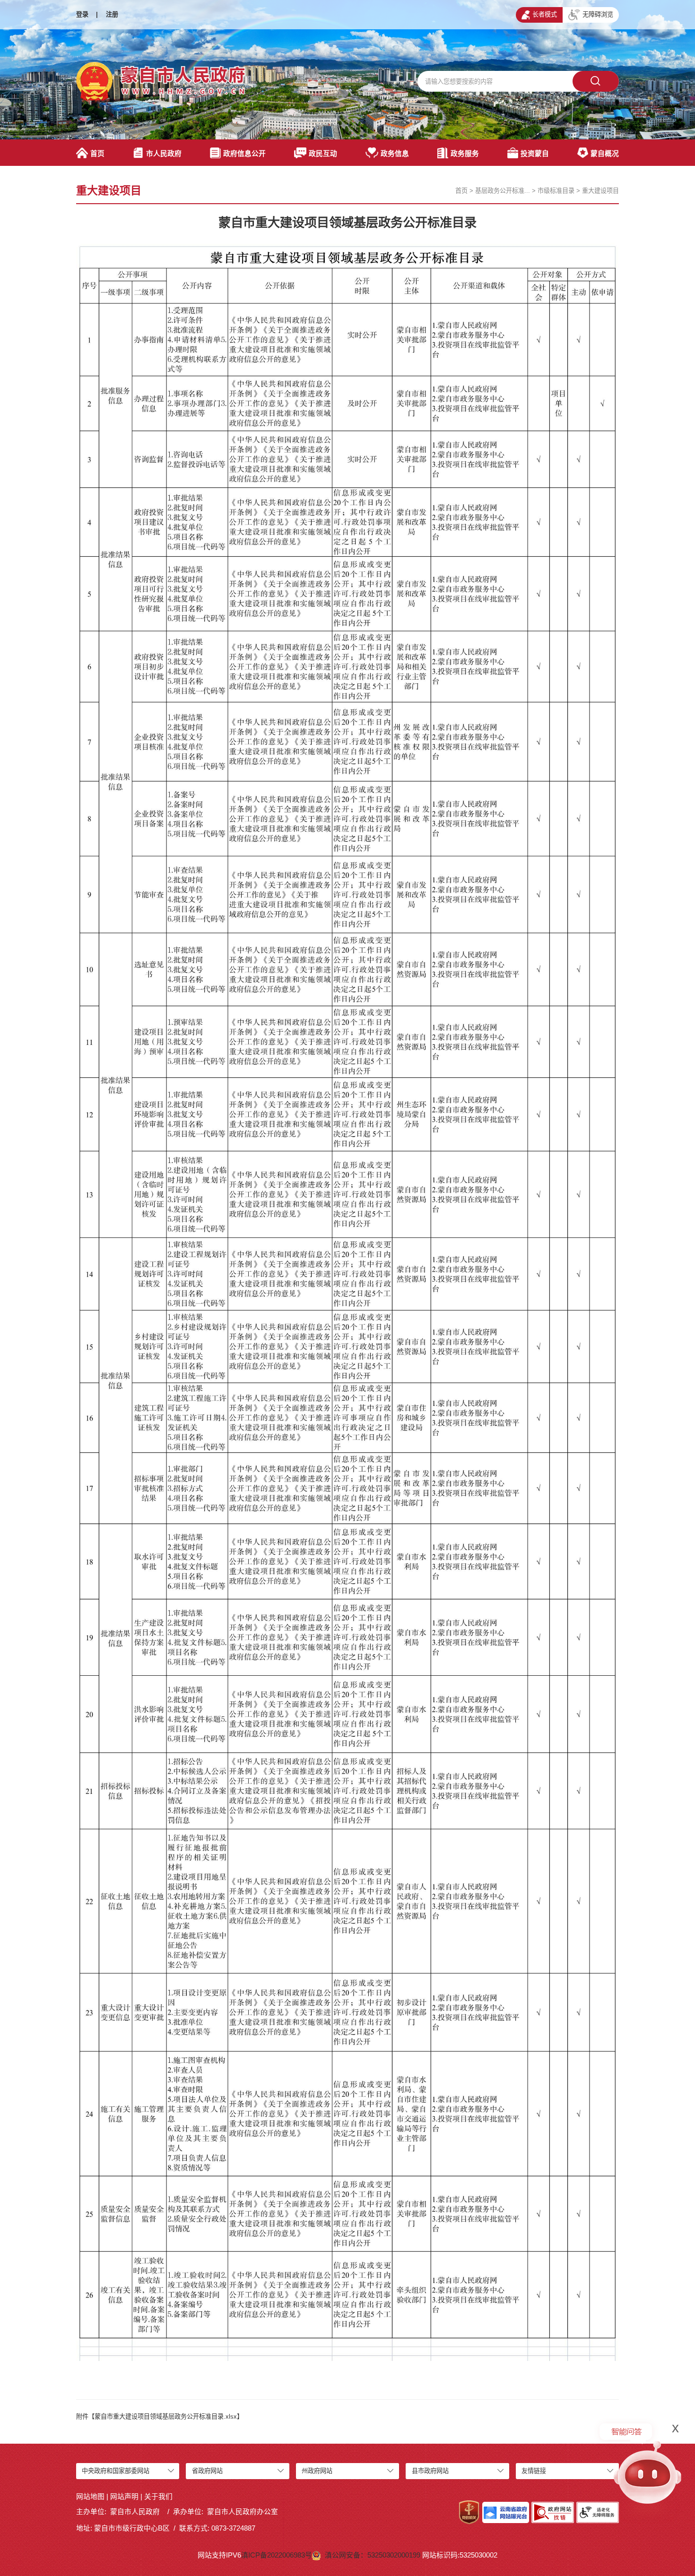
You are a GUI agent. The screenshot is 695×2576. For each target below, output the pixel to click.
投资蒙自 (535, 154)
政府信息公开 (244, 154)
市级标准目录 (556, 191)
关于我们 (158, 2497)
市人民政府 (164, 154)
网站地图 (90, 2497)
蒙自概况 (605, 154)
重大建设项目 (600, 191)
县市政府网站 (430, 2471)
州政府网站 (317, 2471)
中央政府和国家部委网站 (116, 2471)
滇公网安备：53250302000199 (373, 2555)
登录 (82, 14)
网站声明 (124, 2497)
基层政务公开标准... (503, 191)
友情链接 (534, 2471)
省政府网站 (207, 2471)
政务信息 (395, 154)
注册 (112, 14)
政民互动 (323, 154)
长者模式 (545, 14)
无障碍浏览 (598, 14)
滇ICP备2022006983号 (277, 2555)
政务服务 (465, 154)
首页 (97, 154)
